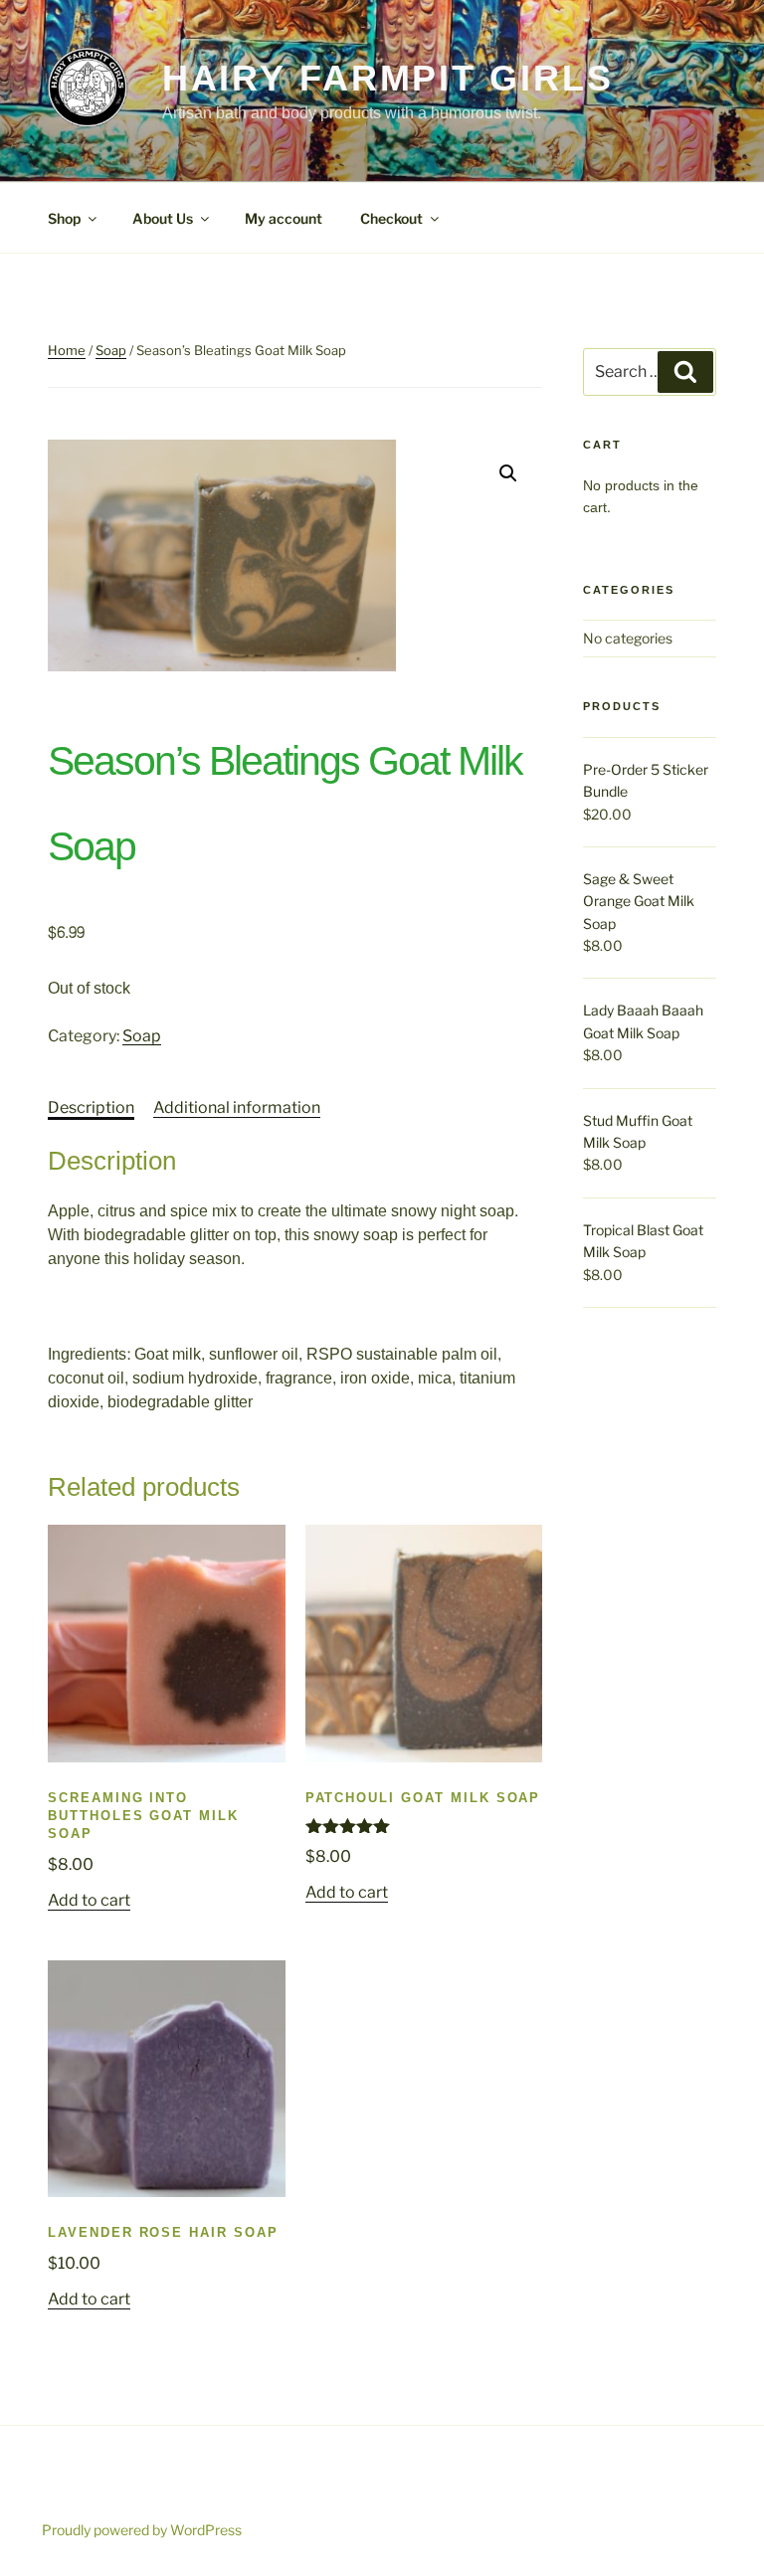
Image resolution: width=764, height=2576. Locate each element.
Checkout (391, 218)
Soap (111, 350)
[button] (508, 473)
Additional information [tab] (237, 1107)
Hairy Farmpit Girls (388, 79)
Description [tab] (91, 1107)
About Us (163, 218)
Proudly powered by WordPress (142, 2530)
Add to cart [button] (89, 1900)
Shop (64, 218)
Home (67, 350)
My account (284, 218)
